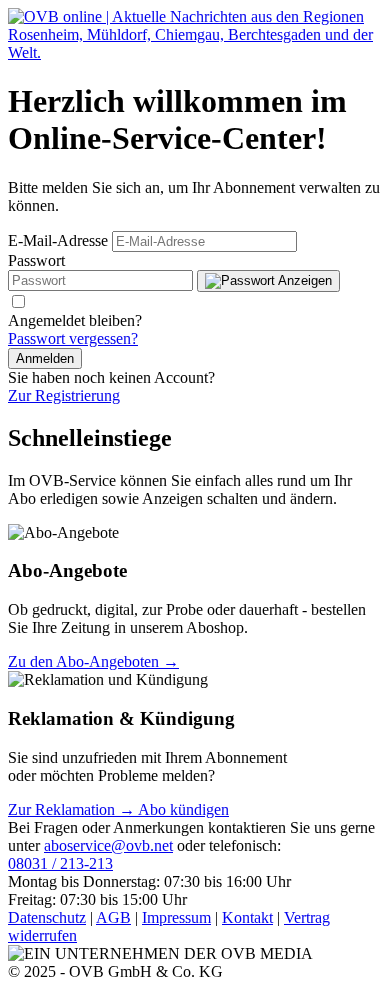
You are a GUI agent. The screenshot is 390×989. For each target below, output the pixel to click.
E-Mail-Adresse (58, 240)
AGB (113, 917)
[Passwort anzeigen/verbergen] (268, 281)
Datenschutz (47, 917)
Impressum (176, 917)
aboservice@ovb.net (108, 845)
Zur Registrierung (64, 395)
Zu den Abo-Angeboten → (93, 661)
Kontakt (247, 917)
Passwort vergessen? (73, 338)
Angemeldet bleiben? (75, 320)
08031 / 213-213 (60, 863)
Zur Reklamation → (73, 809)
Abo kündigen (183, 809)
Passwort (36, 260)
